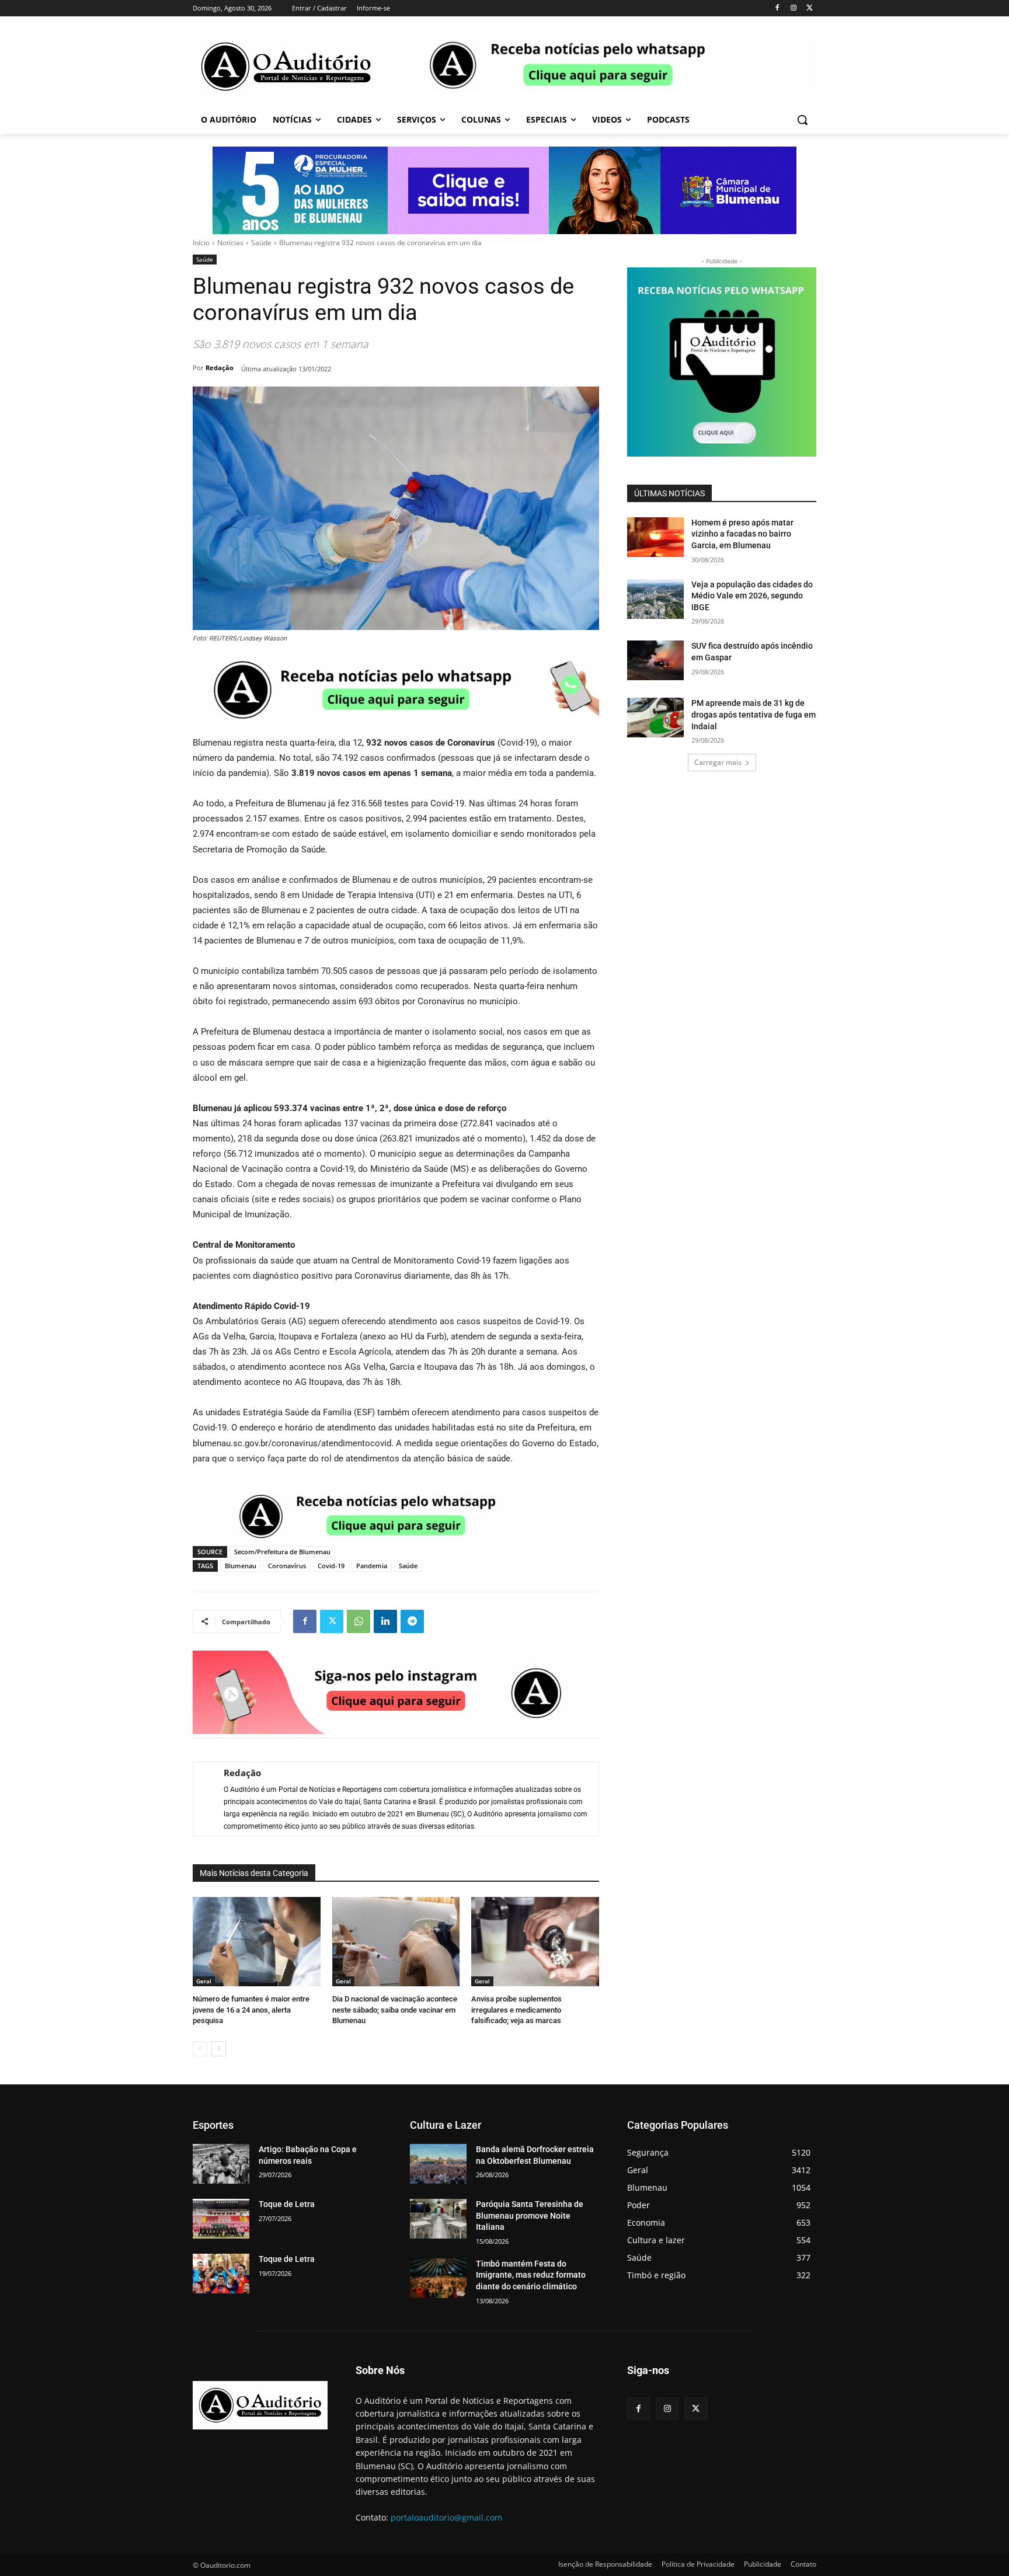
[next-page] (219, 2049)
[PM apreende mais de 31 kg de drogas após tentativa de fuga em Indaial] (655, 718)
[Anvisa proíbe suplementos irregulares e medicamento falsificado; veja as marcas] (535, 1942)
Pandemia (372, 1566)
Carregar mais (718, 762)
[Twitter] (810, 8)
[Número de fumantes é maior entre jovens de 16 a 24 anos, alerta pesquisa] (257, 1942)
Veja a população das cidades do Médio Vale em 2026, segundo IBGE (752, 596)
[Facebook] (777, 8)
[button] (802, 120)
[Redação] (203, 1799)
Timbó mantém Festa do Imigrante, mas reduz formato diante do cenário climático (531, 2275)
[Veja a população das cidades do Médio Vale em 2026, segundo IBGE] (655, 599)
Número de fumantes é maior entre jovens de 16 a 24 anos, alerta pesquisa (251, 2009)
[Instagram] (793, 8)
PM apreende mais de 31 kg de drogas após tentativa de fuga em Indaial (754, 714)
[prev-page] (200, 2049)
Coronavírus (287, 1566)
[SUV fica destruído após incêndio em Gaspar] (655, 660)
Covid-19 (331, 1566)
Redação (220, 368)
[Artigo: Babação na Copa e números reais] (221, 2164)
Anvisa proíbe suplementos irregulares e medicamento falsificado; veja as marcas (516, 2009)
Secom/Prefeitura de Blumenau (282, 1552)
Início (201, 243)
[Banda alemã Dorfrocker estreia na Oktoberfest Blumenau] (438, 2164)
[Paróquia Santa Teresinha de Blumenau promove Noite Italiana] (438, 2219)
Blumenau (241, 1566)
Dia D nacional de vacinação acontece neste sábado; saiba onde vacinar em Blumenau (395, 2009)
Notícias (230, 243)
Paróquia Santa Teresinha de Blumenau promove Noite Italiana (530, 2215)
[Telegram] (412, 1621)
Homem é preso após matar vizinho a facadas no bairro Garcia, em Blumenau (742, 534)
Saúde (261, 243)
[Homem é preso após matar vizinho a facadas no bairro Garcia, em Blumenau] (655, 537)
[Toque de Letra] (221, 2219)
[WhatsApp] (359, 1621)
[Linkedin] (385, 1621)
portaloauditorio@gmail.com (446, 2517)
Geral (204, 1981)
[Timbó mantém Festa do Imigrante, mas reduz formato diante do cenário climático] (438, 2278)
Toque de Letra (287, 2204)
